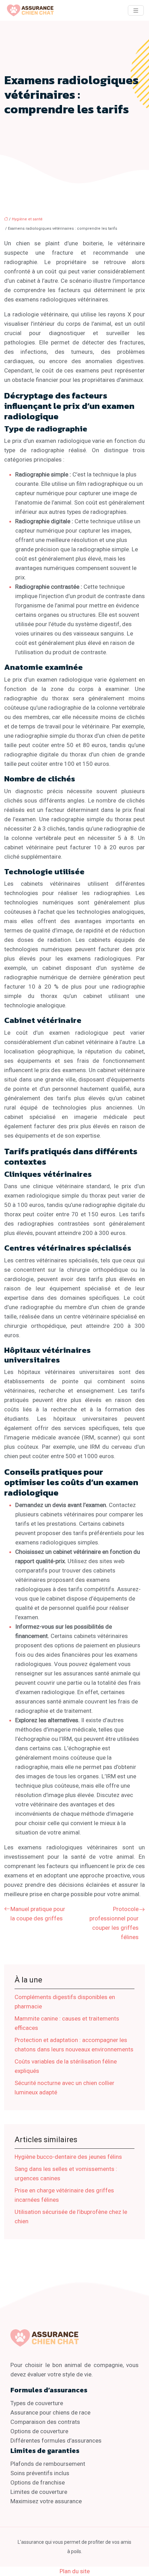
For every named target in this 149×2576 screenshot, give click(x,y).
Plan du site (75, 2571)
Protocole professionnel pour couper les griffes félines (114, 1923)
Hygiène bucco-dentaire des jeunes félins (68, 2157)
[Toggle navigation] (136, 11)
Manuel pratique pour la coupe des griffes (38, 1914)
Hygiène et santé (27, 219)
